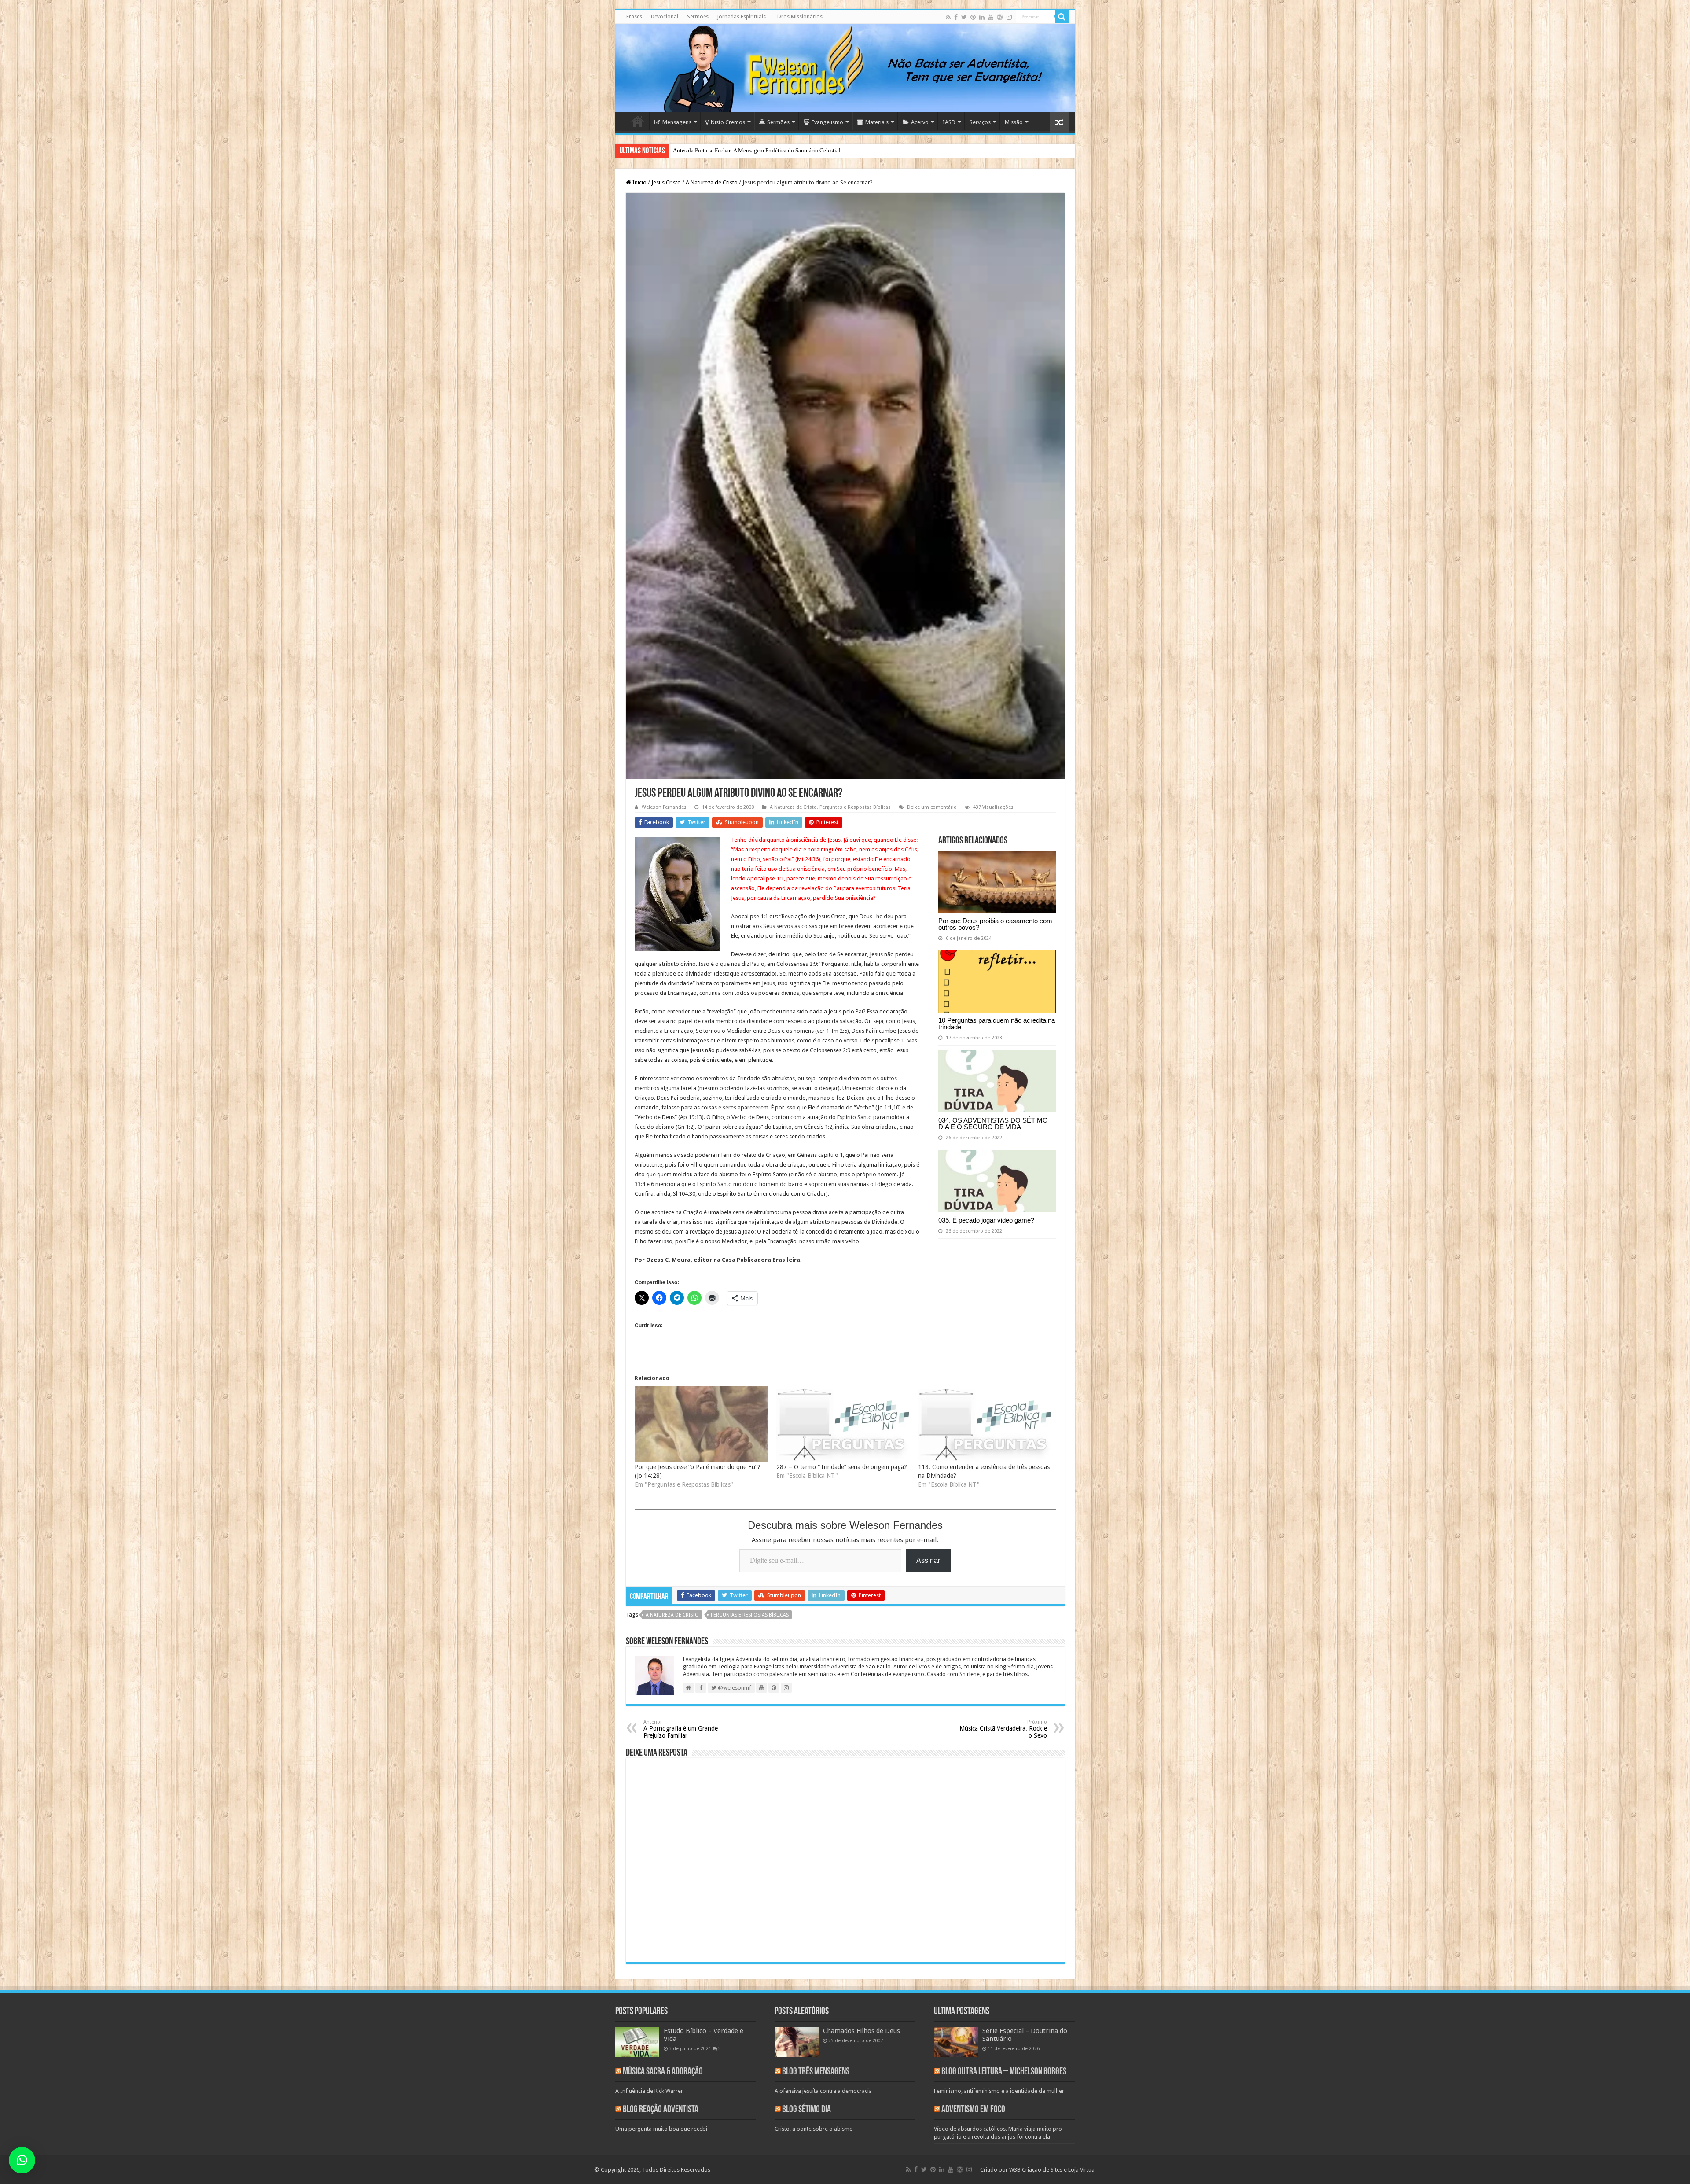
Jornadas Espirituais (742, 17)
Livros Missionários (799, 17)
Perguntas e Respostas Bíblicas (855, 807)
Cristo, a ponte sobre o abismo (814, 2129)
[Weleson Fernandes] (845, 68)
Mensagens (677, 122)
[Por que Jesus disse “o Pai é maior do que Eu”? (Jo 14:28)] (701, 1424)
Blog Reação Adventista (661, 2110)
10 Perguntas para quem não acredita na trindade (997, 1024)
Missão (1014, 122)
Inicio (639, 182)
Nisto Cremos (728, 122)
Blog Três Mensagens (816, 2072)
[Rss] (948, 17)
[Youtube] (991, 17)
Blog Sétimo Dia (806, 2110)
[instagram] (1009, 17)
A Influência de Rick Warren (650, 2091)
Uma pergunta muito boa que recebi (661, 2129)
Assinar (928, 1560)
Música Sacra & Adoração (663, 2072)
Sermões (698, 17)
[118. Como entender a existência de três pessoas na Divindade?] (985, 1424)
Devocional (665, 17)
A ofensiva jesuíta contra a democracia (823, 2091)
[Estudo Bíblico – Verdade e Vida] (637, 2042)
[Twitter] (964, 17)
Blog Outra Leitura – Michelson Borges (1004, 2072)
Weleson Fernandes (664, 807)
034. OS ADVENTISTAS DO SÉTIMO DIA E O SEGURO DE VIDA (993, 1123)
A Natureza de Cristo (712, 182)
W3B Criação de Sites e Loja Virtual (1053, 2170)
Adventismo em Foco (973, 2110)
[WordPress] (1000, 17)
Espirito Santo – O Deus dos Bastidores (719, 150)
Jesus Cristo (666, 182)
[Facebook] (956, 17)
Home (638, 121)
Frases (634, 17)
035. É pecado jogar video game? (986, 1220)
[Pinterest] (973, 17)
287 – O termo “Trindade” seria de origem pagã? (842, 1467)
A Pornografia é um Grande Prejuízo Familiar (681, 1729)
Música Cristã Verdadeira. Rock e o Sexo (1003, 1729)
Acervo (920, 122)
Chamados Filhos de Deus (862, 2031)
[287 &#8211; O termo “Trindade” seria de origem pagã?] (843, 1424)
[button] (22, 2160)
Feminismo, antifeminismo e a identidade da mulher (999, 2091)
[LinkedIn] (982, 17)
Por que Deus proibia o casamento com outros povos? (995, 924)
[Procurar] (1062, 17)
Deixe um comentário (932, 807)
